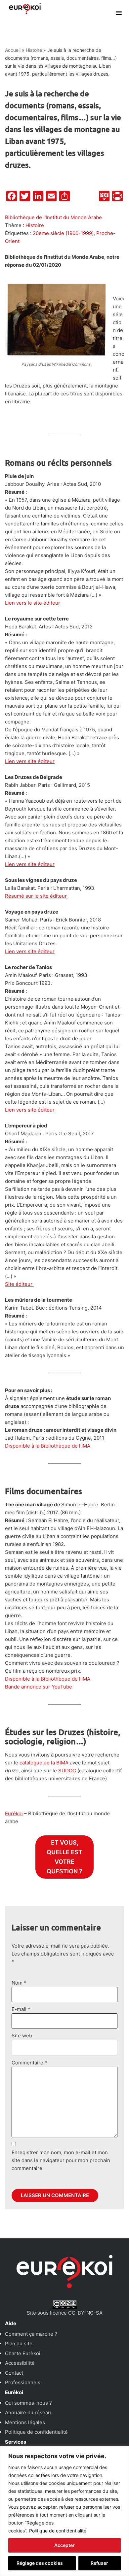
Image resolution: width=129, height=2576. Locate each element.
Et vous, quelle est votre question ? (64, 1857)
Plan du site (19, 2343)
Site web (22, 2036)
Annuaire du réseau (28, 2412)
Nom (19, 1983)
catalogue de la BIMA (45, 1763)
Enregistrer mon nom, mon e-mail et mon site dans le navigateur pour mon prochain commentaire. (61, 2160)
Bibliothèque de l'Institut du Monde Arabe (53, 217)
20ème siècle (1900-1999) (63, 233)
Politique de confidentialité (58, 2531)
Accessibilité (20, 2363)
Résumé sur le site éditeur (37, 896)
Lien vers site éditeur (30, 761)
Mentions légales (25, 2422)
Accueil (13, 50)
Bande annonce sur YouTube (39, 1687)
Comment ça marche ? (31, 2334)
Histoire (34, 50)
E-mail (21, 2009)
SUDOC (67, 1771)
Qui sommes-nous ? (28, 2403)
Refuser (99, 2563)
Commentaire (29, 2063)
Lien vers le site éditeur (33, 603)
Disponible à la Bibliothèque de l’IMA (48, 1446)
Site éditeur (19, 1284)
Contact (14, 2373)
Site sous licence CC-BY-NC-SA (65, 2313)
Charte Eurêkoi (23, 2353)
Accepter (64, 2545)
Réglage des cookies (40, 2563)
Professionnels (23, 2382)
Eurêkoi (14, 1813)
